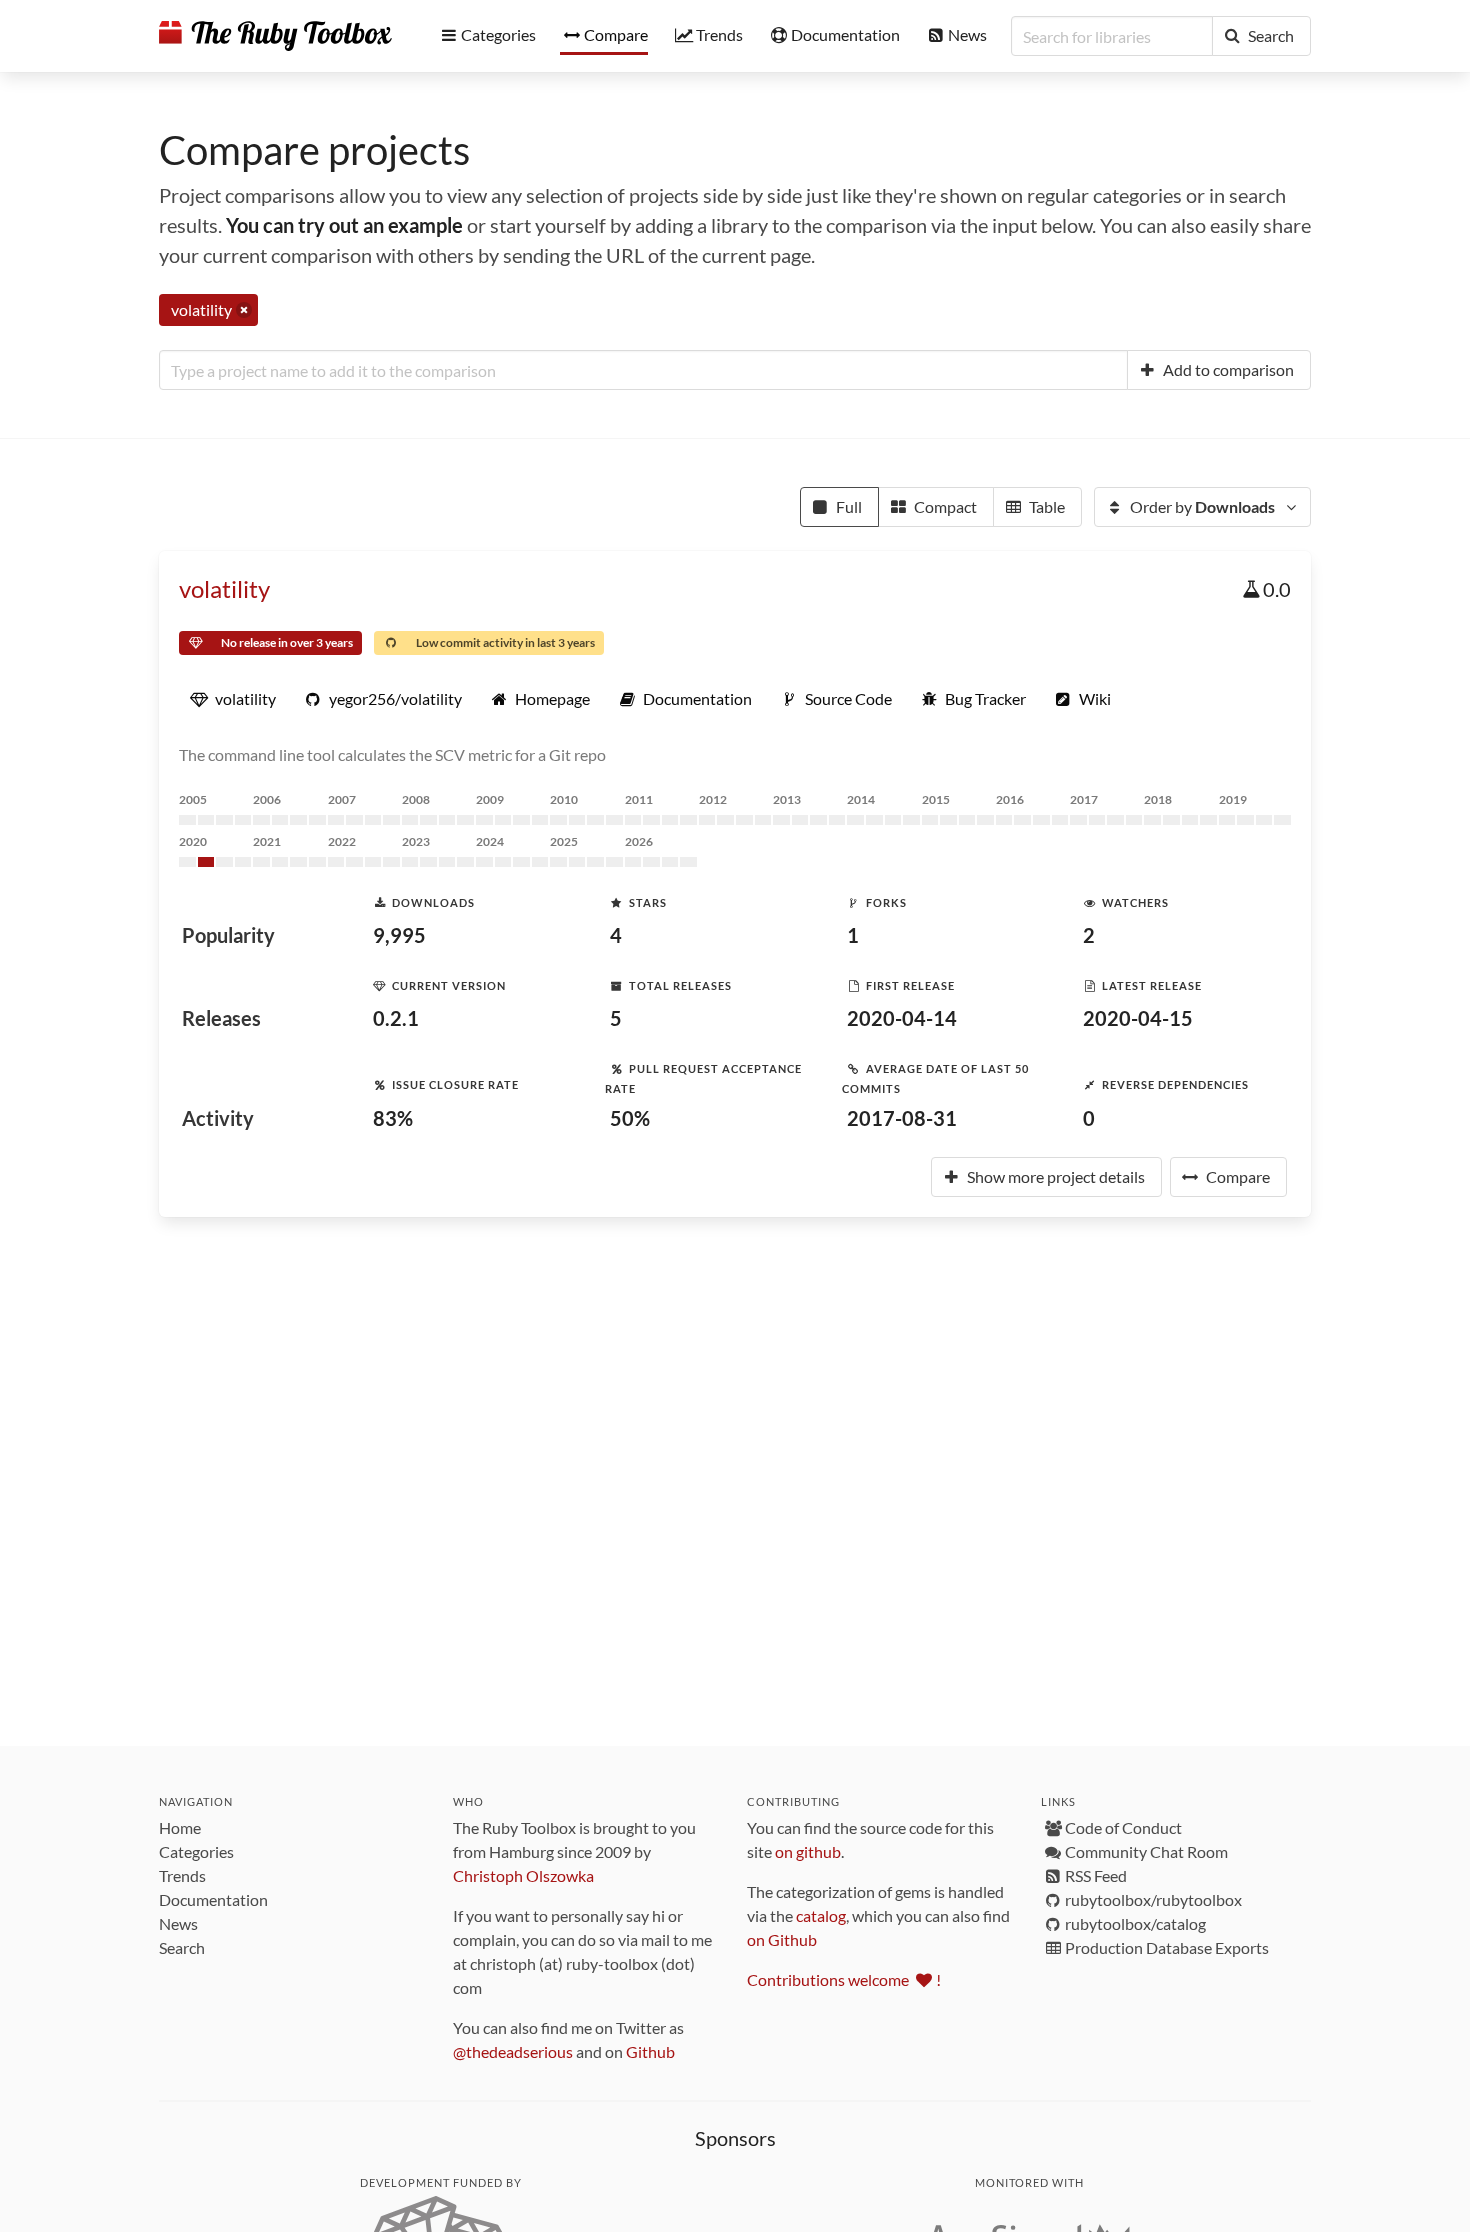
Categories (196, 1851)
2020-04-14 (902, 1018)
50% (630, 1118)
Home (180, 1827)
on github (808, 1851)
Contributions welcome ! (844, 1979)
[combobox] (643, 370)
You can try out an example (344, 225)
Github (650, 2051)
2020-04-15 (1138, 1018)
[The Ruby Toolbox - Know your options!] (275, 36)
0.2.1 (396, 1018)
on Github (782, 1939)
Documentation (213, 1899)
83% (393, 1118)
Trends (182, 1875)
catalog (821, 1915)
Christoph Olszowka (523, 1875)
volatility (224, 588)
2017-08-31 (902, 1118)
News (178, 1923)
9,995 (399, 935)
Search (182, 1947)
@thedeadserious (513, 2051)
